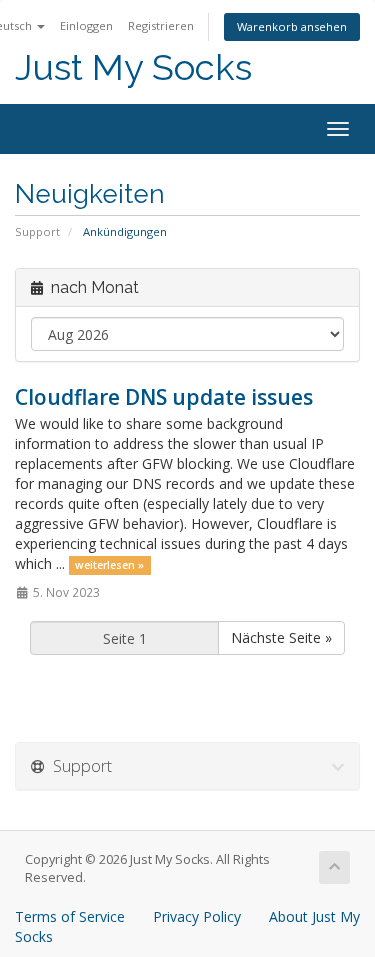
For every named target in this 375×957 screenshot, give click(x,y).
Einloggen (86, 25)
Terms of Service (70, 916)
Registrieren (161, 25)
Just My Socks (133, 67)
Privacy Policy (197, 916)
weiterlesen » (109, 565)
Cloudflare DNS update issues (164, 397)
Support (37, 231)
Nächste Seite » (281, 637)
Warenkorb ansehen (292, 26)
